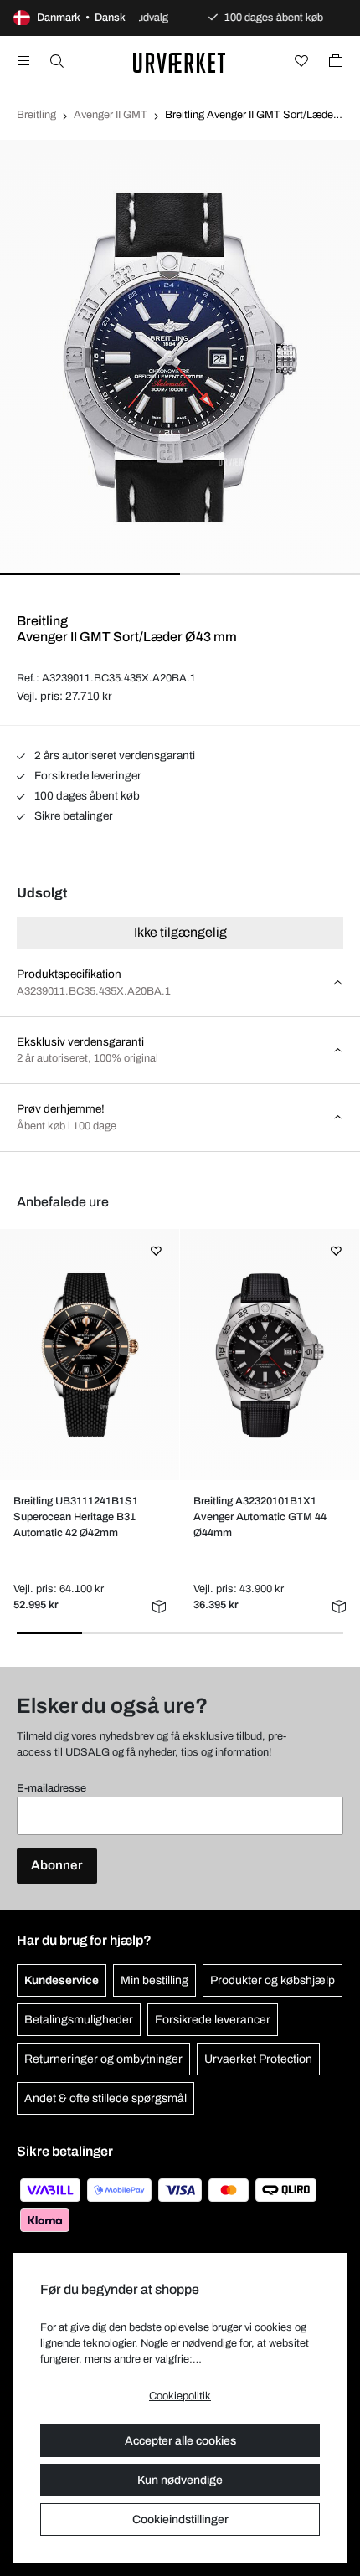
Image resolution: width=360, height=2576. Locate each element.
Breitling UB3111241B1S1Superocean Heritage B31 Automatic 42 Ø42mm (76, 1517)
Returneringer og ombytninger (103, 2059)
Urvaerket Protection (258, 2059)
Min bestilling (154, 1980)
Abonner (57, 1865)
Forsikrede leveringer (87, 776)
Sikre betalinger (72, 816)
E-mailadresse (51, 1788)
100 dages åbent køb (86, 796)
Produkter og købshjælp (273, 1980)
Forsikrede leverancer (213, 2020)
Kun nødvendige (180, 2480)
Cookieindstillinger (180, 2519)
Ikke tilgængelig (180, 932)
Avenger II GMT (111, 115)
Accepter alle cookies (180, 2441)
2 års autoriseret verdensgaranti (113, 756)
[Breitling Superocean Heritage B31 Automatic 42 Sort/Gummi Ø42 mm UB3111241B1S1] (89, 1355)
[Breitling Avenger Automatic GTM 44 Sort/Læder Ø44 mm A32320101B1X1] (269, 1355)
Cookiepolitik (180, 2396)
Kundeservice (62, 1980)
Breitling (36, 115)
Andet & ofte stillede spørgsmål (105, 2098)
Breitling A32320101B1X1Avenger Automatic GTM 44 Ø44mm (260, 1517)
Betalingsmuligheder (79, 2020)
